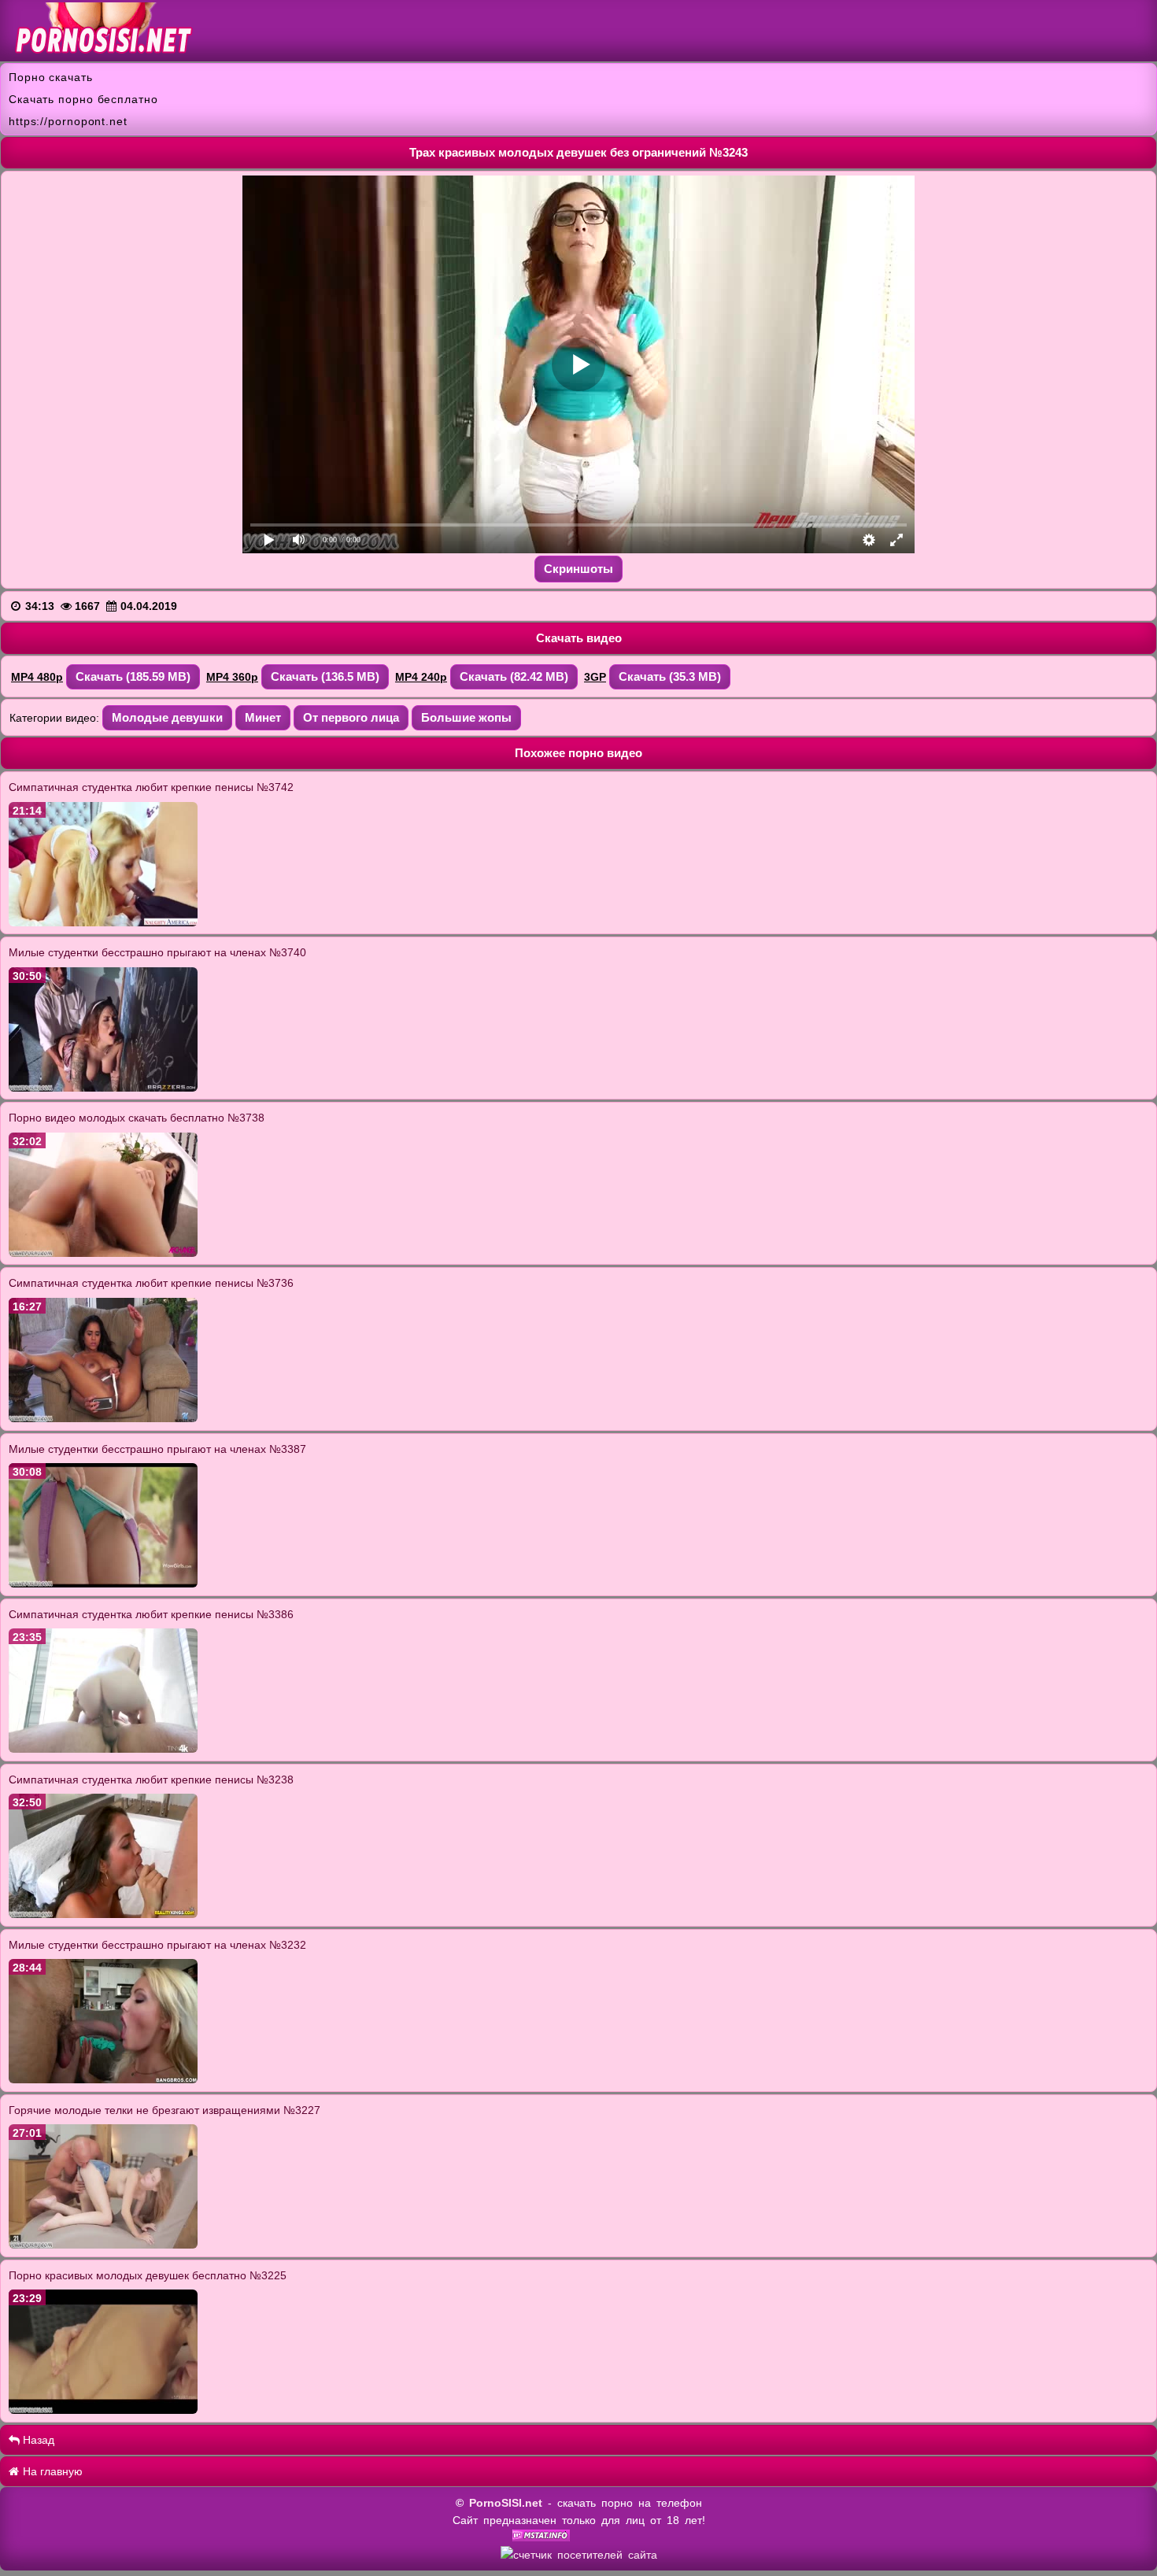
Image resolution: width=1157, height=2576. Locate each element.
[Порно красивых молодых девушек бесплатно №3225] (103, 2410)
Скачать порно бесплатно (83, 99)
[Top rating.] (541, 2537)
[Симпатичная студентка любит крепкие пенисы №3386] (103, 1749)
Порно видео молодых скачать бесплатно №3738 (137, 1118)
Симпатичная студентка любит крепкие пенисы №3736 (151, 1283)
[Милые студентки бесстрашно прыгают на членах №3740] (103, 1088)
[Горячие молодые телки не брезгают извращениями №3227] (103, 2245)
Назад (37, 2440)
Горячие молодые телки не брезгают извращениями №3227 (164, 2110)
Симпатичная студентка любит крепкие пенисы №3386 (151, 1614)
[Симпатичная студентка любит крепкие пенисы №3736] (103, 1418)
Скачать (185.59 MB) (133, 676)
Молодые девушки (167, 717)
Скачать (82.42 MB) (514, 676)
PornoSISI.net (506, 2503)
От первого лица (351, 717)
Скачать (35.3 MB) (670, 676)
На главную (51, 2471)
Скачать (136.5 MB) (325, 676)
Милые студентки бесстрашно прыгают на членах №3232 (157, 1945)
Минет (263, 717)
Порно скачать (51, 77)
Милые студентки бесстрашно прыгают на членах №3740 (157, 952)
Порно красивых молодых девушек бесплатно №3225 (148, 2275)
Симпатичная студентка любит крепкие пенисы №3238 (151, 1780)
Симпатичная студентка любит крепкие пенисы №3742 (151, 787)
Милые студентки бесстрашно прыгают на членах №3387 (157, 1449)
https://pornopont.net (68, 121)
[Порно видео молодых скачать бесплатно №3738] (103, 1253)
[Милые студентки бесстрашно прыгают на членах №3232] (103, 2079)
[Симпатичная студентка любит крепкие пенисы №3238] (103, 1914)
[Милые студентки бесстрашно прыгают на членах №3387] (103, 1584)
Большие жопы (466, 717)
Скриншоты (578, 569)
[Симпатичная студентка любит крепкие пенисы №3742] (103, 922)
